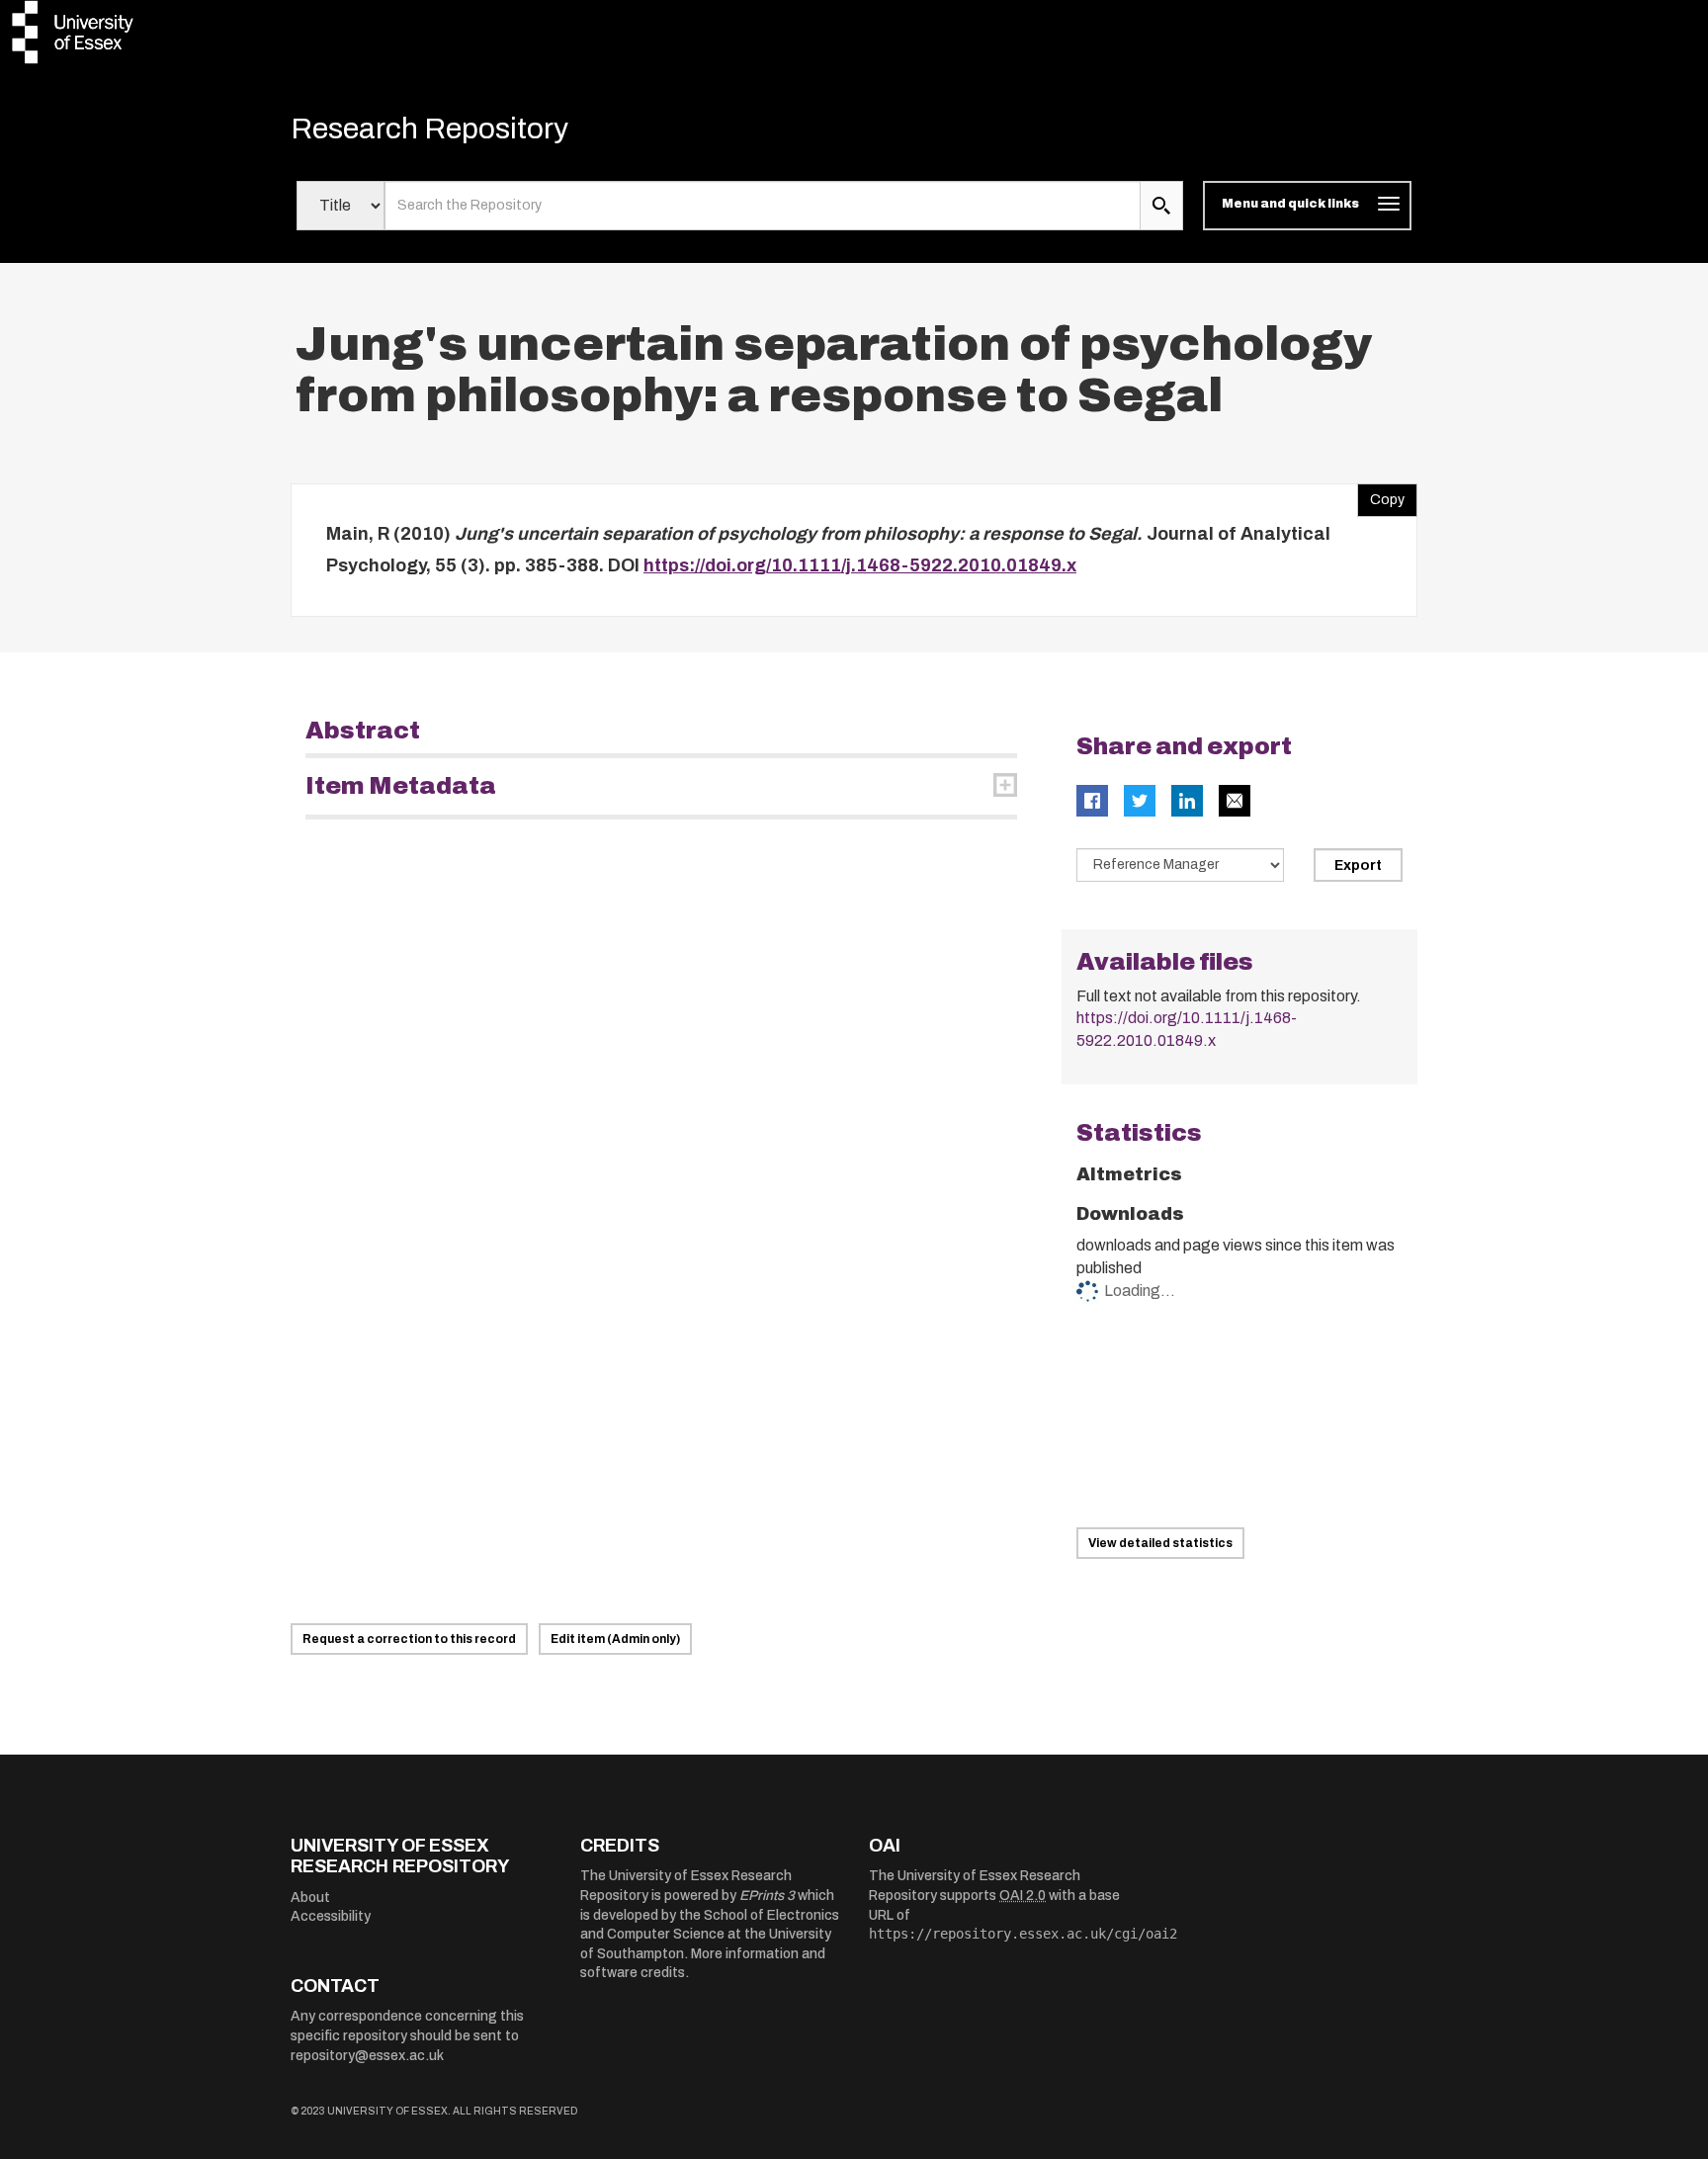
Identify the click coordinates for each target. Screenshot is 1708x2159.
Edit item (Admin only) (615, 1639)
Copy (1381, 495)
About (310, 1898)
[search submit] (1161, 206)
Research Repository (429, 129)
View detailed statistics (1160, 1543)
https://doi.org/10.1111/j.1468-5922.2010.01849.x (860, 565)
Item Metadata (401, 786)
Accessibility (331, 1916)
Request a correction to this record (409, 1639)
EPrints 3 (767, 1896)
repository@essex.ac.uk (367, 2056)
